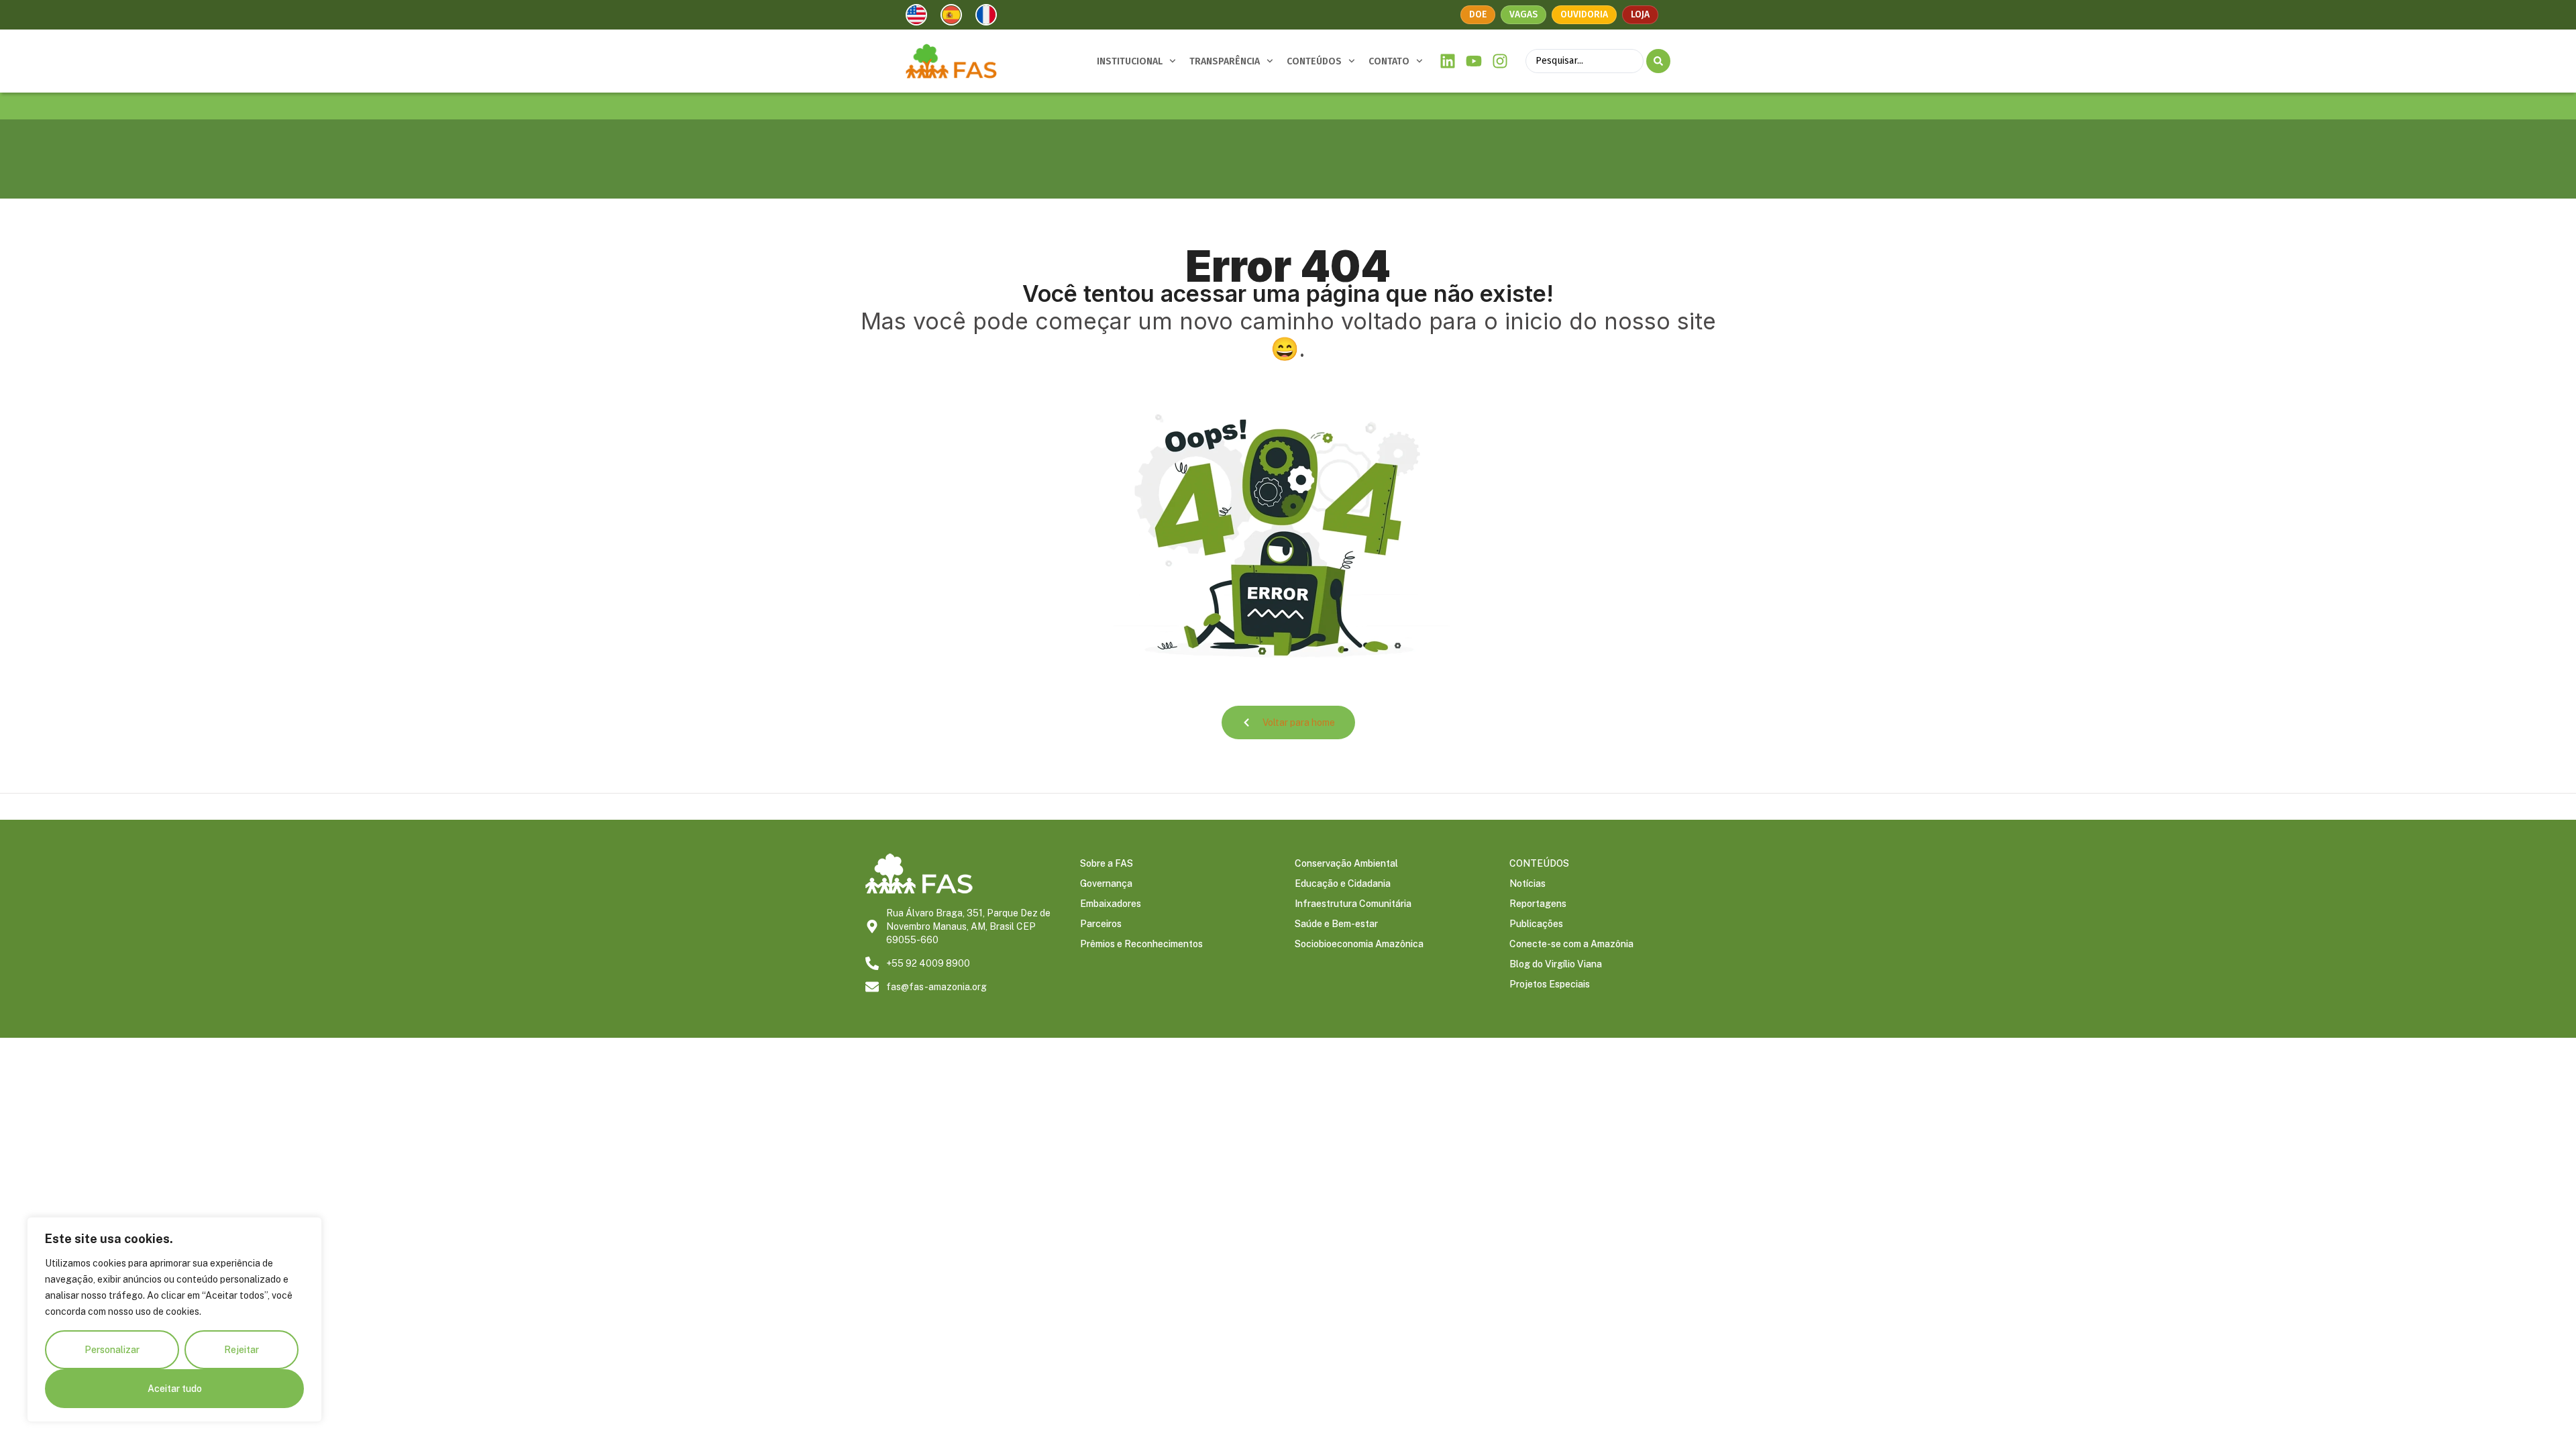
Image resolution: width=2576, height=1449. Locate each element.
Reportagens (1538, 904)
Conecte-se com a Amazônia (1571, 944)
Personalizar (112, 1350)
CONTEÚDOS (1314, 61)
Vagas (1523, 14)
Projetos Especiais (1550, 984)
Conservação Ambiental (1346, 863)
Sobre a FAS (1107, 863)
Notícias (1527, 883)
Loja (1640, 14)
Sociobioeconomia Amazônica (1359, 944)
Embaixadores (1111, 904)
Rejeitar (241, 1350)
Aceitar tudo (175, 1389)
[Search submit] (1658, 61)
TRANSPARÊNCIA (1225, 61)
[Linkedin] (1448, 61)
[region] (174, 1320)
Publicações (1536, 924)
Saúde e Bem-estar (1336, 924)
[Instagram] (1500, 61)
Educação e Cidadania (1343, 883)
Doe (1478, 14)
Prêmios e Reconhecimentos (1141, 944)
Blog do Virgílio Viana (1556, 964)
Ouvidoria (1584, 14)
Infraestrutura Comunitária (1353, 904)
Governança (1106, 883)
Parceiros (1101, 924)
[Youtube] (1474, 61)
